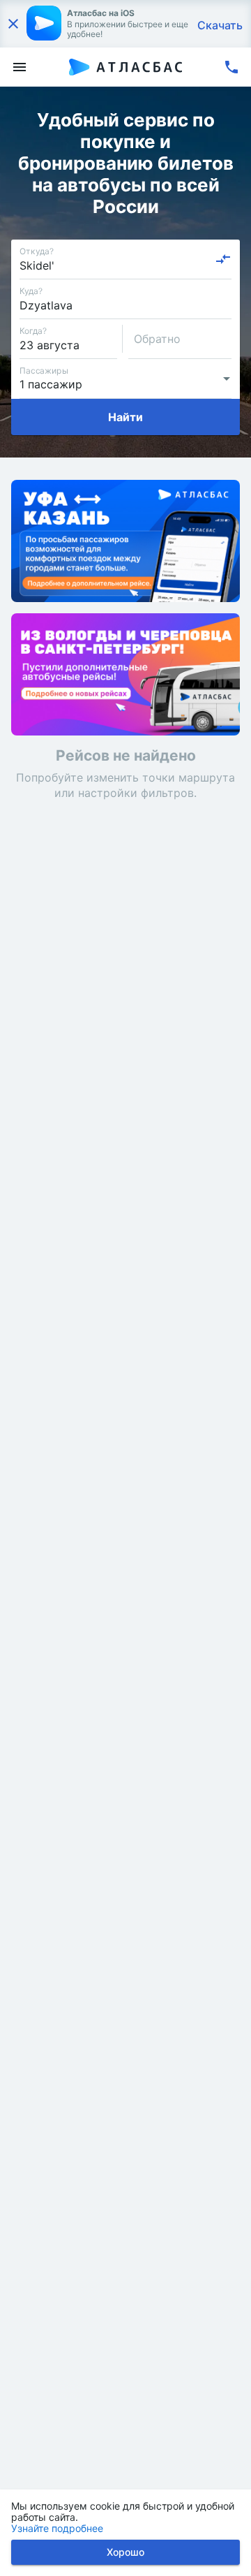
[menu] (20, 67)
